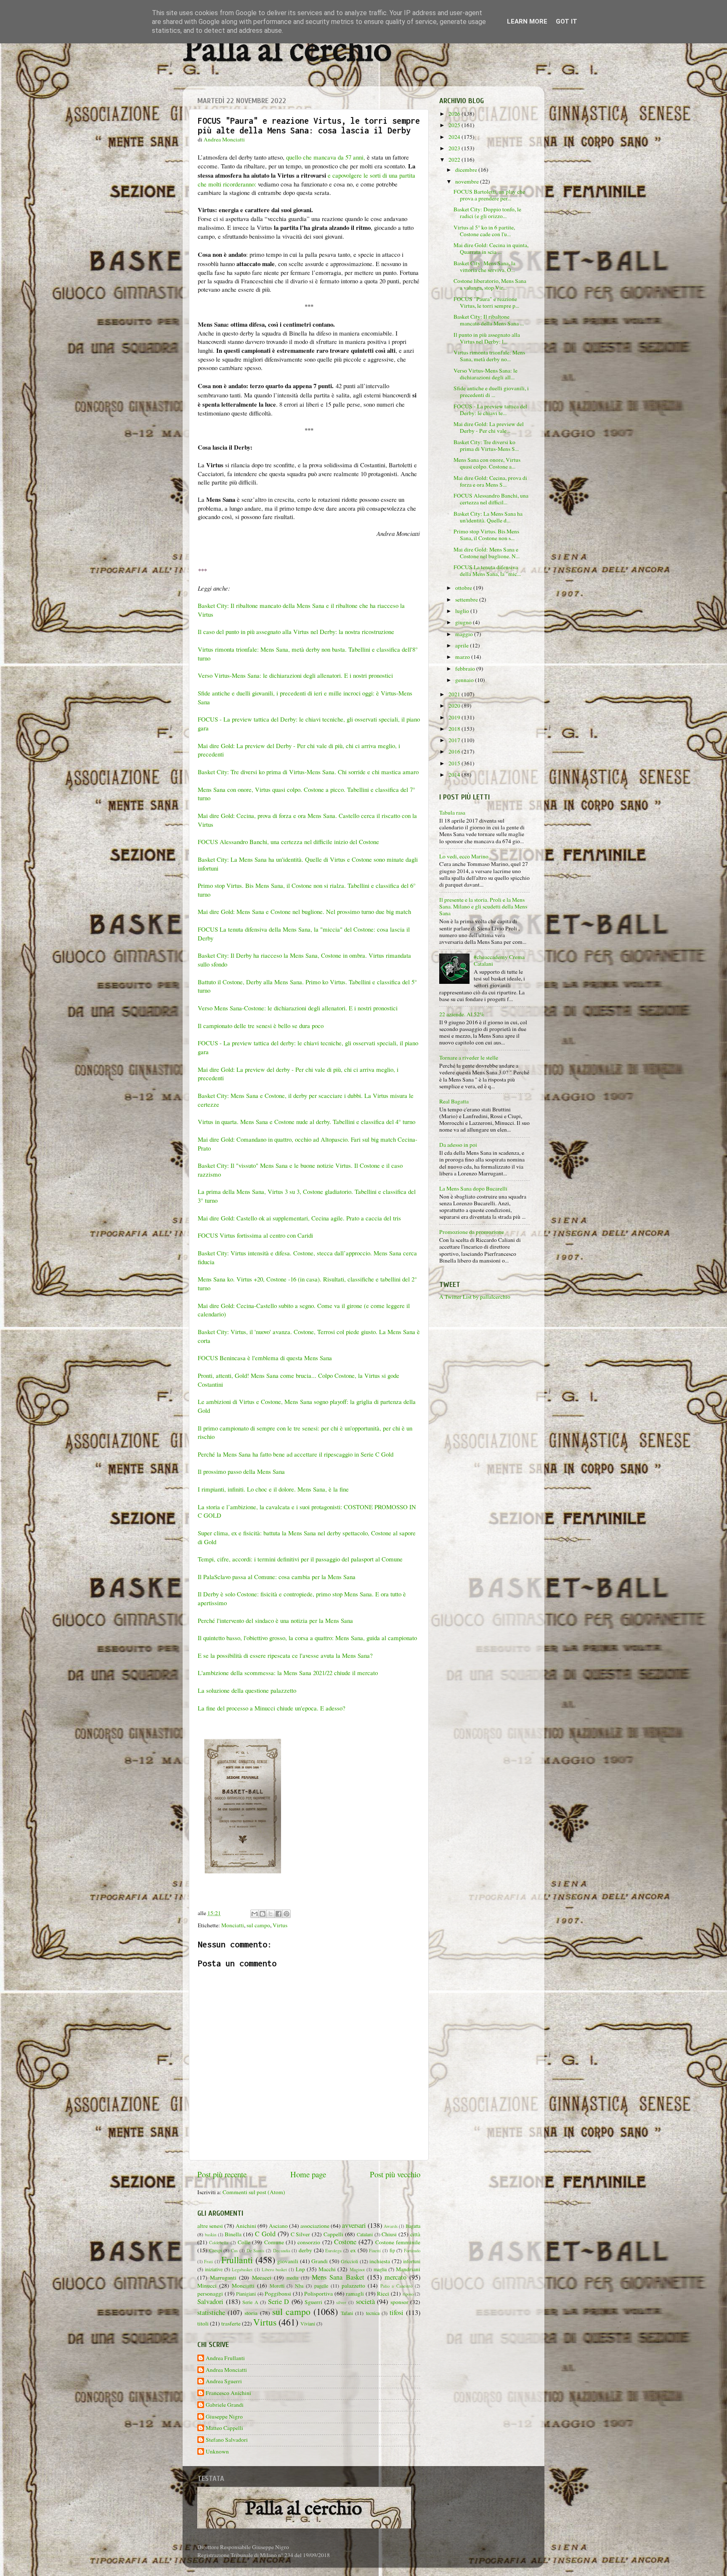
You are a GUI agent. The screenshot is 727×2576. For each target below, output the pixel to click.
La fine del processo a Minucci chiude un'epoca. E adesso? (272, 1708)
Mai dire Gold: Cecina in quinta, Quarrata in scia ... (491, 248)
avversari (354, 2225)
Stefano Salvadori (227, 2440)
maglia (380, 2269)
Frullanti (237, 2260)
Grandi (320, 2261)
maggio (465, 634)
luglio (463, 611)
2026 (455, 114)
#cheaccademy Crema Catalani (499, 960)
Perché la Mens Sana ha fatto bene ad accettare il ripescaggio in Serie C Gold (297, 1454)
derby (305, 2250)
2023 (455, 148)
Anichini (246, 2226)
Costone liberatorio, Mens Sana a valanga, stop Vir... (490, 284)
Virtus (280, 1925)
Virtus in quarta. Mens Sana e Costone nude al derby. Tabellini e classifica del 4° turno (306, 1122)
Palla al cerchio (287, 52)
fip (392, 2250)
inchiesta (380, 2261)
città (415, 2234)
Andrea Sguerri (224, 2381)
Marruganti (223, 2278)
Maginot (357, 2270)
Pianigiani (246, 2294)
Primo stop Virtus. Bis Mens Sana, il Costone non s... (486, 535)
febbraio (466, 669)
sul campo (258, 1925)
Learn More (527, 21)
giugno (464, 622)
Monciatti (233, 1925)
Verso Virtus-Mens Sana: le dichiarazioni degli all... (486, 374)
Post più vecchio (395, 2174)
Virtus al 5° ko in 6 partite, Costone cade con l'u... (484, 231)
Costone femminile (398, 2242)
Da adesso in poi (458, 1145)
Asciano (278, 2226)
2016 (455, 751)
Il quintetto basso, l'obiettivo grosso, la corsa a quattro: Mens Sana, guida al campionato (307, 1638)
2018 (455, 729)
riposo (408, 2294)
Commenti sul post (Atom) (254, 2192)
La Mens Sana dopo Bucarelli (473, 1188)
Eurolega (333, 2251)
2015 (455, 763)
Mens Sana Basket (338, 2277)
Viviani (308, 2323)
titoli (203, 2323)
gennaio (465, 680)
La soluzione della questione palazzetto (247, 1690)
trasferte (231, 2323)
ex (353, 2250)
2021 (455, 694)
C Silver (301, 2234)
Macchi (327, 2269)
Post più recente (222, 2174)
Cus (234, 2251)
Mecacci (262, 2278)
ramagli (355, 2294)
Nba (299, 2286)
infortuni (412, 2261)
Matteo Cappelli (224, 2428)
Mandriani (408, 2269)
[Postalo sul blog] (263, 1914)
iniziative (214, 2269)
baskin (211, 2235)
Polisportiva (318, 2294)
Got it (566, 21)
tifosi (397, 2312)
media (292, 2278)
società (365, 2302)
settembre (467, 599)
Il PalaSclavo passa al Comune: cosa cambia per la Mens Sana (277, 1577)
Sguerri (313, 2302)
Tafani (347, 2313)
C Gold (265, 2234)
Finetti (375, 2251)
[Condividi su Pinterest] (287, 1914)
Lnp (300, 2269)
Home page (308, 2174)
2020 (455, 706)
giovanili (288, 2261)
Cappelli (333, 2234)
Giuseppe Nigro (224, 2417)
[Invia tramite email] (255, 1914)
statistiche (211, 2312)
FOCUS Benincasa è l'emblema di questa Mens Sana (265, 1358)
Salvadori (210, 2302)
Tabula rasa (452, 812)
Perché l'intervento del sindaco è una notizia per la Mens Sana (275, 1620)
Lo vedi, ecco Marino (464, 856)
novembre (468, 181)
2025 (455, 125)
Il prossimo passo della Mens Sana (242, 1471)
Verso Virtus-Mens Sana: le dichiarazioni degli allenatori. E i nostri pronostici (295, 675)
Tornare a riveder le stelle (469, 1058)
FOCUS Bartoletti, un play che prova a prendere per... (489, 195)
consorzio (309, 2242)
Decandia (282, 2251)
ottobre (464, 588)
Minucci (207, 2286)
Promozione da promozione (472, 1232)
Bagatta (413, 2226)
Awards (391, 2226)
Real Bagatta (454, 1101)
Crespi (216, 2250)
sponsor (399, 2302)
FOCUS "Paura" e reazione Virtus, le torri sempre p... (486, 302)
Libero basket (274, 2270)
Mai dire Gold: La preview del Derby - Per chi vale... (489, 427)
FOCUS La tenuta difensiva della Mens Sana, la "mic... (487, 570)
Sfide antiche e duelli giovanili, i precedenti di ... (491, 392)
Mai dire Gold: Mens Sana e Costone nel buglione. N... (487, 553)
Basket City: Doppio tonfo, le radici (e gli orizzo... (487, 213)
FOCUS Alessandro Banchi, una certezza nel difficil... (491, 499)
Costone (345, 2242)
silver (341, 2302)
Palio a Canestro (397, 2286)
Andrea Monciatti (226, 2370)
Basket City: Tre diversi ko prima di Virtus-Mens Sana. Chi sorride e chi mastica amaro (308, 772)
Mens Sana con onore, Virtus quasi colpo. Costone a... (487, 463)
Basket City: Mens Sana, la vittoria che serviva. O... (484, 266)
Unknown (217, 2452)
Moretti (277, 2286)
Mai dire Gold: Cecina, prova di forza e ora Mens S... (490, 481)
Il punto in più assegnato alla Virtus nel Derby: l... (487, 338)
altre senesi (210, 2226)
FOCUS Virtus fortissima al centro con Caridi (255, 1235)
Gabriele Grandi (225, 2405)
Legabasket (242, 2270)
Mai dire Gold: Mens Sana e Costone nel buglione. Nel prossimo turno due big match (305, 911)
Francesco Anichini (228, 2393)
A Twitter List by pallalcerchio (475, 1297)
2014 (455, 775)
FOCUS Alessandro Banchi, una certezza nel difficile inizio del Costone (288, 842)
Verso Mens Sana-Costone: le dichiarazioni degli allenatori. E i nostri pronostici (298, 1008)
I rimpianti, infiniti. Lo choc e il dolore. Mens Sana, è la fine (273, 1489)
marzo (463, 657)
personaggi (210, 2294)
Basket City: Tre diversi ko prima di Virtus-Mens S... (486, 445)
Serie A (250, 2302)
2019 (455, 717)
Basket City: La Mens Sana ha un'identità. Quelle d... (488, 517)
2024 (455, 137)
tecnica (373, 2313)
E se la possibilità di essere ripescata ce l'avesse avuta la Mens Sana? (285, 1655)
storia (251, 2313)
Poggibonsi (278, 2294)
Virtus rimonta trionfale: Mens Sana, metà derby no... (489, 356)
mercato (395, 2277)
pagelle (321, 2286)
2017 (455, 740)
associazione (315, 2226)
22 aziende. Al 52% (462, 1014)
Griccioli (349, 2261)
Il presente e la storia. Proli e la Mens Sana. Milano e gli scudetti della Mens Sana (483, 906)
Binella (233, 2234)
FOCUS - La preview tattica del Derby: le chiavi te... (490, 410)
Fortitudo (412, 2251)
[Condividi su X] (271, 1914)
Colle (244, 2242)
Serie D (279, 2302)
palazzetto (353, 2286)
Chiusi (389, 2234)
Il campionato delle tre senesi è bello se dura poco (261, 1026)
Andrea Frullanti (225, 2358)
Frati (208, 2262)
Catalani (365, 2234)
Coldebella (219, 2243)
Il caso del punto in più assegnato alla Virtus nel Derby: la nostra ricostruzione (296, 631)
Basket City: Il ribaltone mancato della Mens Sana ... (489, 320)
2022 (455, 160)
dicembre (467, 170)
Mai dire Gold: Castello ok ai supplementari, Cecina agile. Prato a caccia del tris (299, 1218)
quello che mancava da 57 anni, (326, 157)
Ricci (383, 2294)
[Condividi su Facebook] (279, 1914)
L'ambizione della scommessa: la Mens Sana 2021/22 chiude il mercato (289, 1673)
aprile (463, 645)
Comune (274, 2242)
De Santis (256, 2251)
